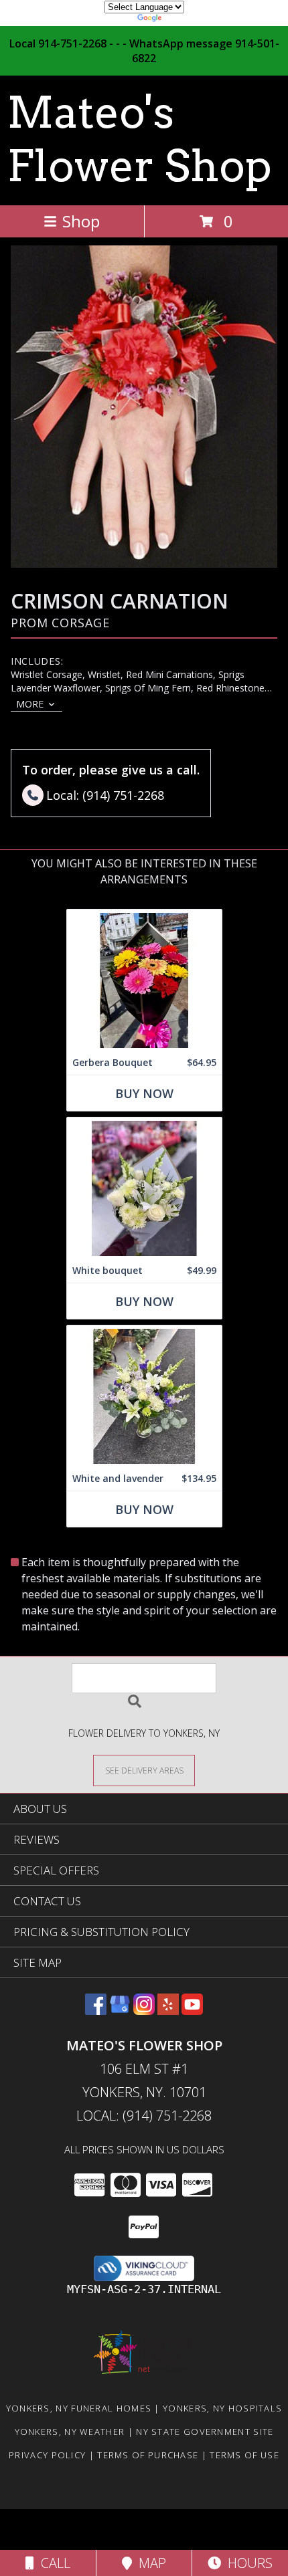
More (30, 704)
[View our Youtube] (192, 2011)
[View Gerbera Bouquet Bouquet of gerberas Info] (144, 980)
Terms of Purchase (148, 2455)
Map (149, 2563)
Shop (81, 221)
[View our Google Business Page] (120, 2011)
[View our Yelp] (168, 2011)
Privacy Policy (47, 2455)
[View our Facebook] (96, 2011)
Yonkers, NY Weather (70, 2432)
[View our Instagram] (144, 2011)
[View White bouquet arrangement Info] (144, 1188)
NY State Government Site (205, 2432)
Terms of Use (244, 2455)
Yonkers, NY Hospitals (222, 2408)
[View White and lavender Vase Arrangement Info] (144, 1396)
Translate (185, 20)
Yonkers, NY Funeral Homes (79, 2408)
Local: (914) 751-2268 (144, 2116)
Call (52, 2563)
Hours (247, 2563)
